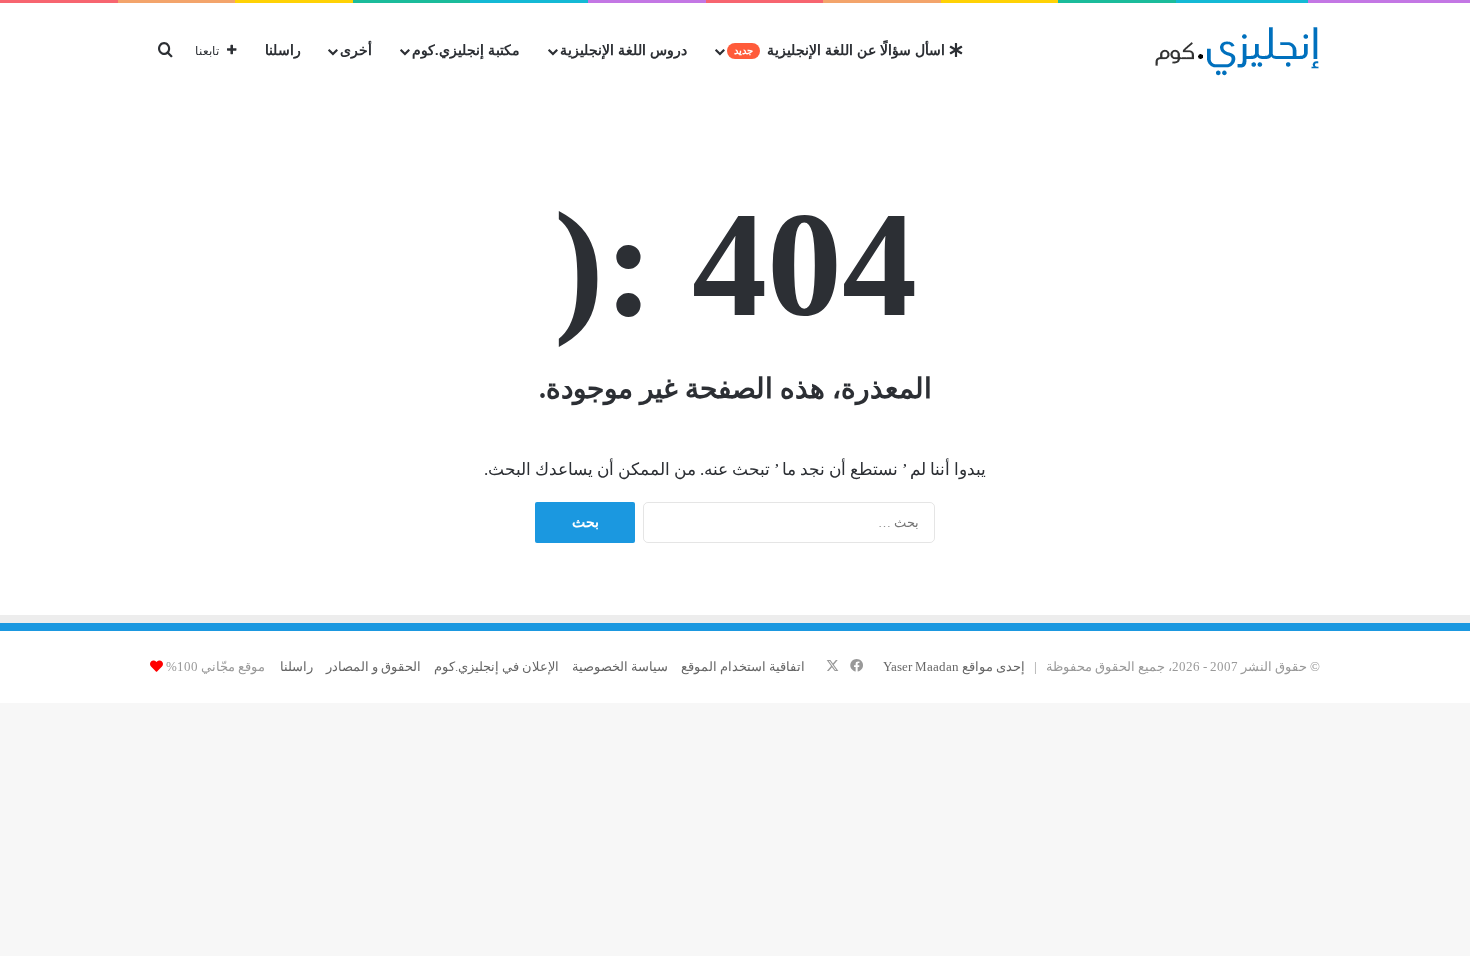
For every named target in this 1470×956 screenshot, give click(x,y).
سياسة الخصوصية (620, 666)
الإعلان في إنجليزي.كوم (496, 666)
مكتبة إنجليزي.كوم (466, 50)
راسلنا (283, 50)
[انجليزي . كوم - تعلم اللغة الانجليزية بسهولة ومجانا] (1237, 51)
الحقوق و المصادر (373, 666)
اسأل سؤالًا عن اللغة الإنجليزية (841, 50)
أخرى (356, 50)
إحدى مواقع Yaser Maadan (954, 666)
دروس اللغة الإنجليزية (623, 50)
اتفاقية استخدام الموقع (743, 666)
